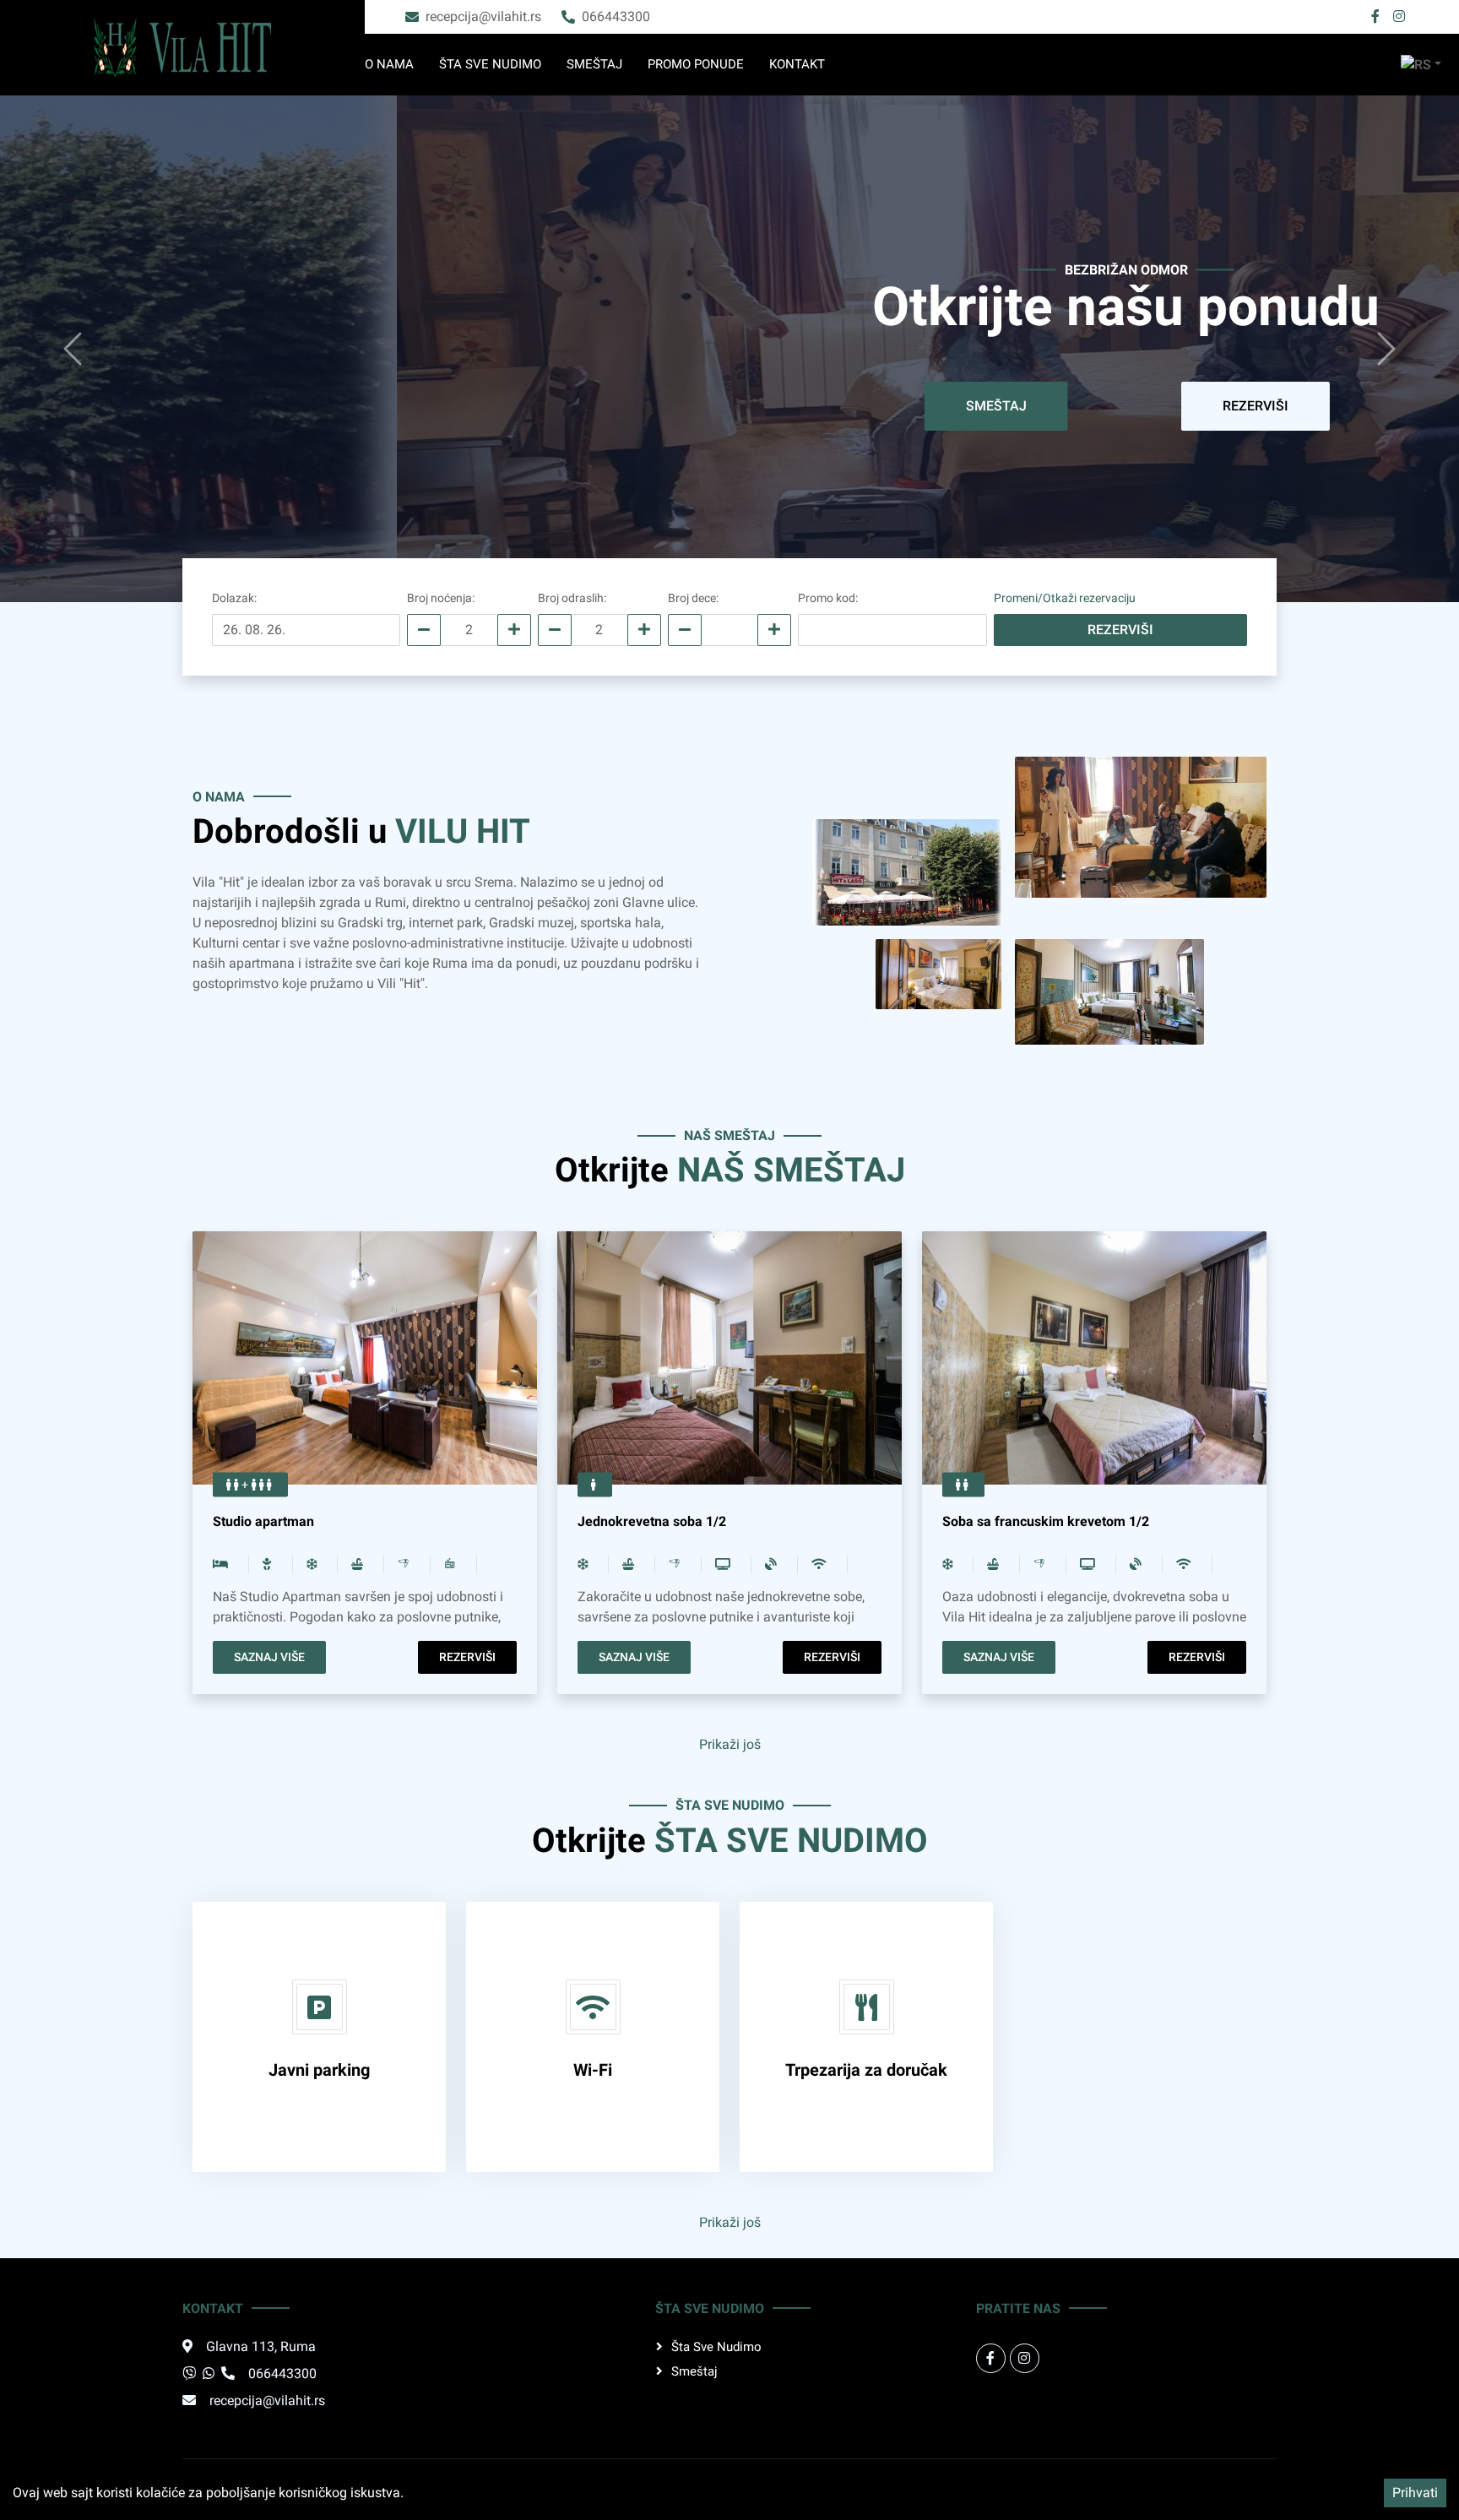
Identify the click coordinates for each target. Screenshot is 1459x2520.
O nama (389, 64)
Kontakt (797, 64)
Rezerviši (808, 406)
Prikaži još (730, 1744)
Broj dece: (693, 598)
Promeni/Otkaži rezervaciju (1065, 598)
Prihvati (1415, 2493)
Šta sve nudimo (490, 64)
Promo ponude (696, 64)
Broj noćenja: (441, 598)
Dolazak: (234, 598)
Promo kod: (828, 598)
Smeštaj (594, 64)
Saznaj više (269, 1657)
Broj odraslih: (572, 598)
